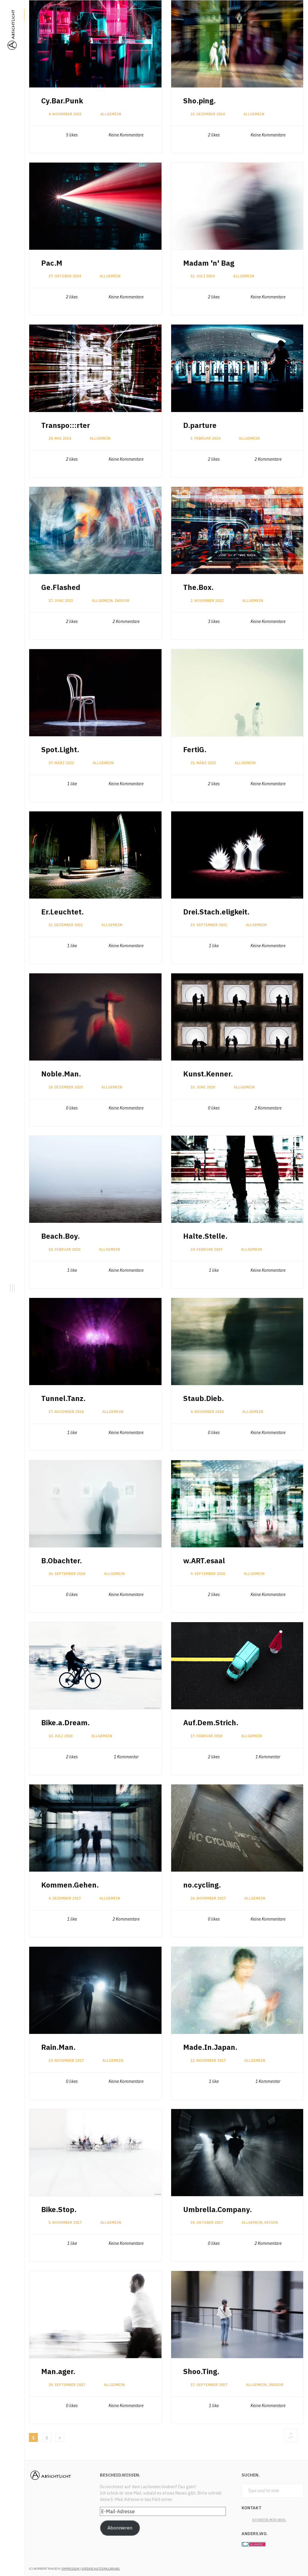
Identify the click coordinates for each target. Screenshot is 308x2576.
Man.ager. (58, 2371)
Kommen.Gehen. (70, 1885)
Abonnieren (120, 2528)
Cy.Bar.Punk (62, 101)
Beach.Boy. (60, 1236)
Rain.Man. (58, 2047)
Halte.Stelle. (205, 1236)
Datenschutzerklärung (101, 2569)
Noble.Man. (61, 1074)
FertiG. (195, 749)
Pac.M (52, 263)
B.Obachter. (62, 1561)
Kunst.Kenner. (208, 1074)
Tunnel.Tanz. (63, 1398)
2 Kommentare (268, 459)
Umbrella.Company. (217, 2209)
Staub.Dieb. (203, 1398)
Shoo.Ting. (201, 2371)
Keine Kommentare (126, 135)
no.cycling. (202, 1885)
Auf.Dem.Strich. (211, 1723)
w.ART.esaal (204, 1561)
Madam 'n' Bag (209, 263)
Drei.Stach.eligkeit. (216, 912)
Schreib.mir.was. (269, 2520)
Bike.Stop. (59, 2209)
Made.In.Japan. (210, 2047)
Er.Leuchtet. (62, 912)
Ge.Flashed (61, 587)
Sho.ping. (199, 101)
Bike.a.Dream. (65, 1723)
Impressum (71, 2569)
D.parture (200, 425)
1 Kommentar (126, 1757)
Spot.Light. (60, 749)
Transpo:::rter (66, 425)
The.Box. (198, 587)
